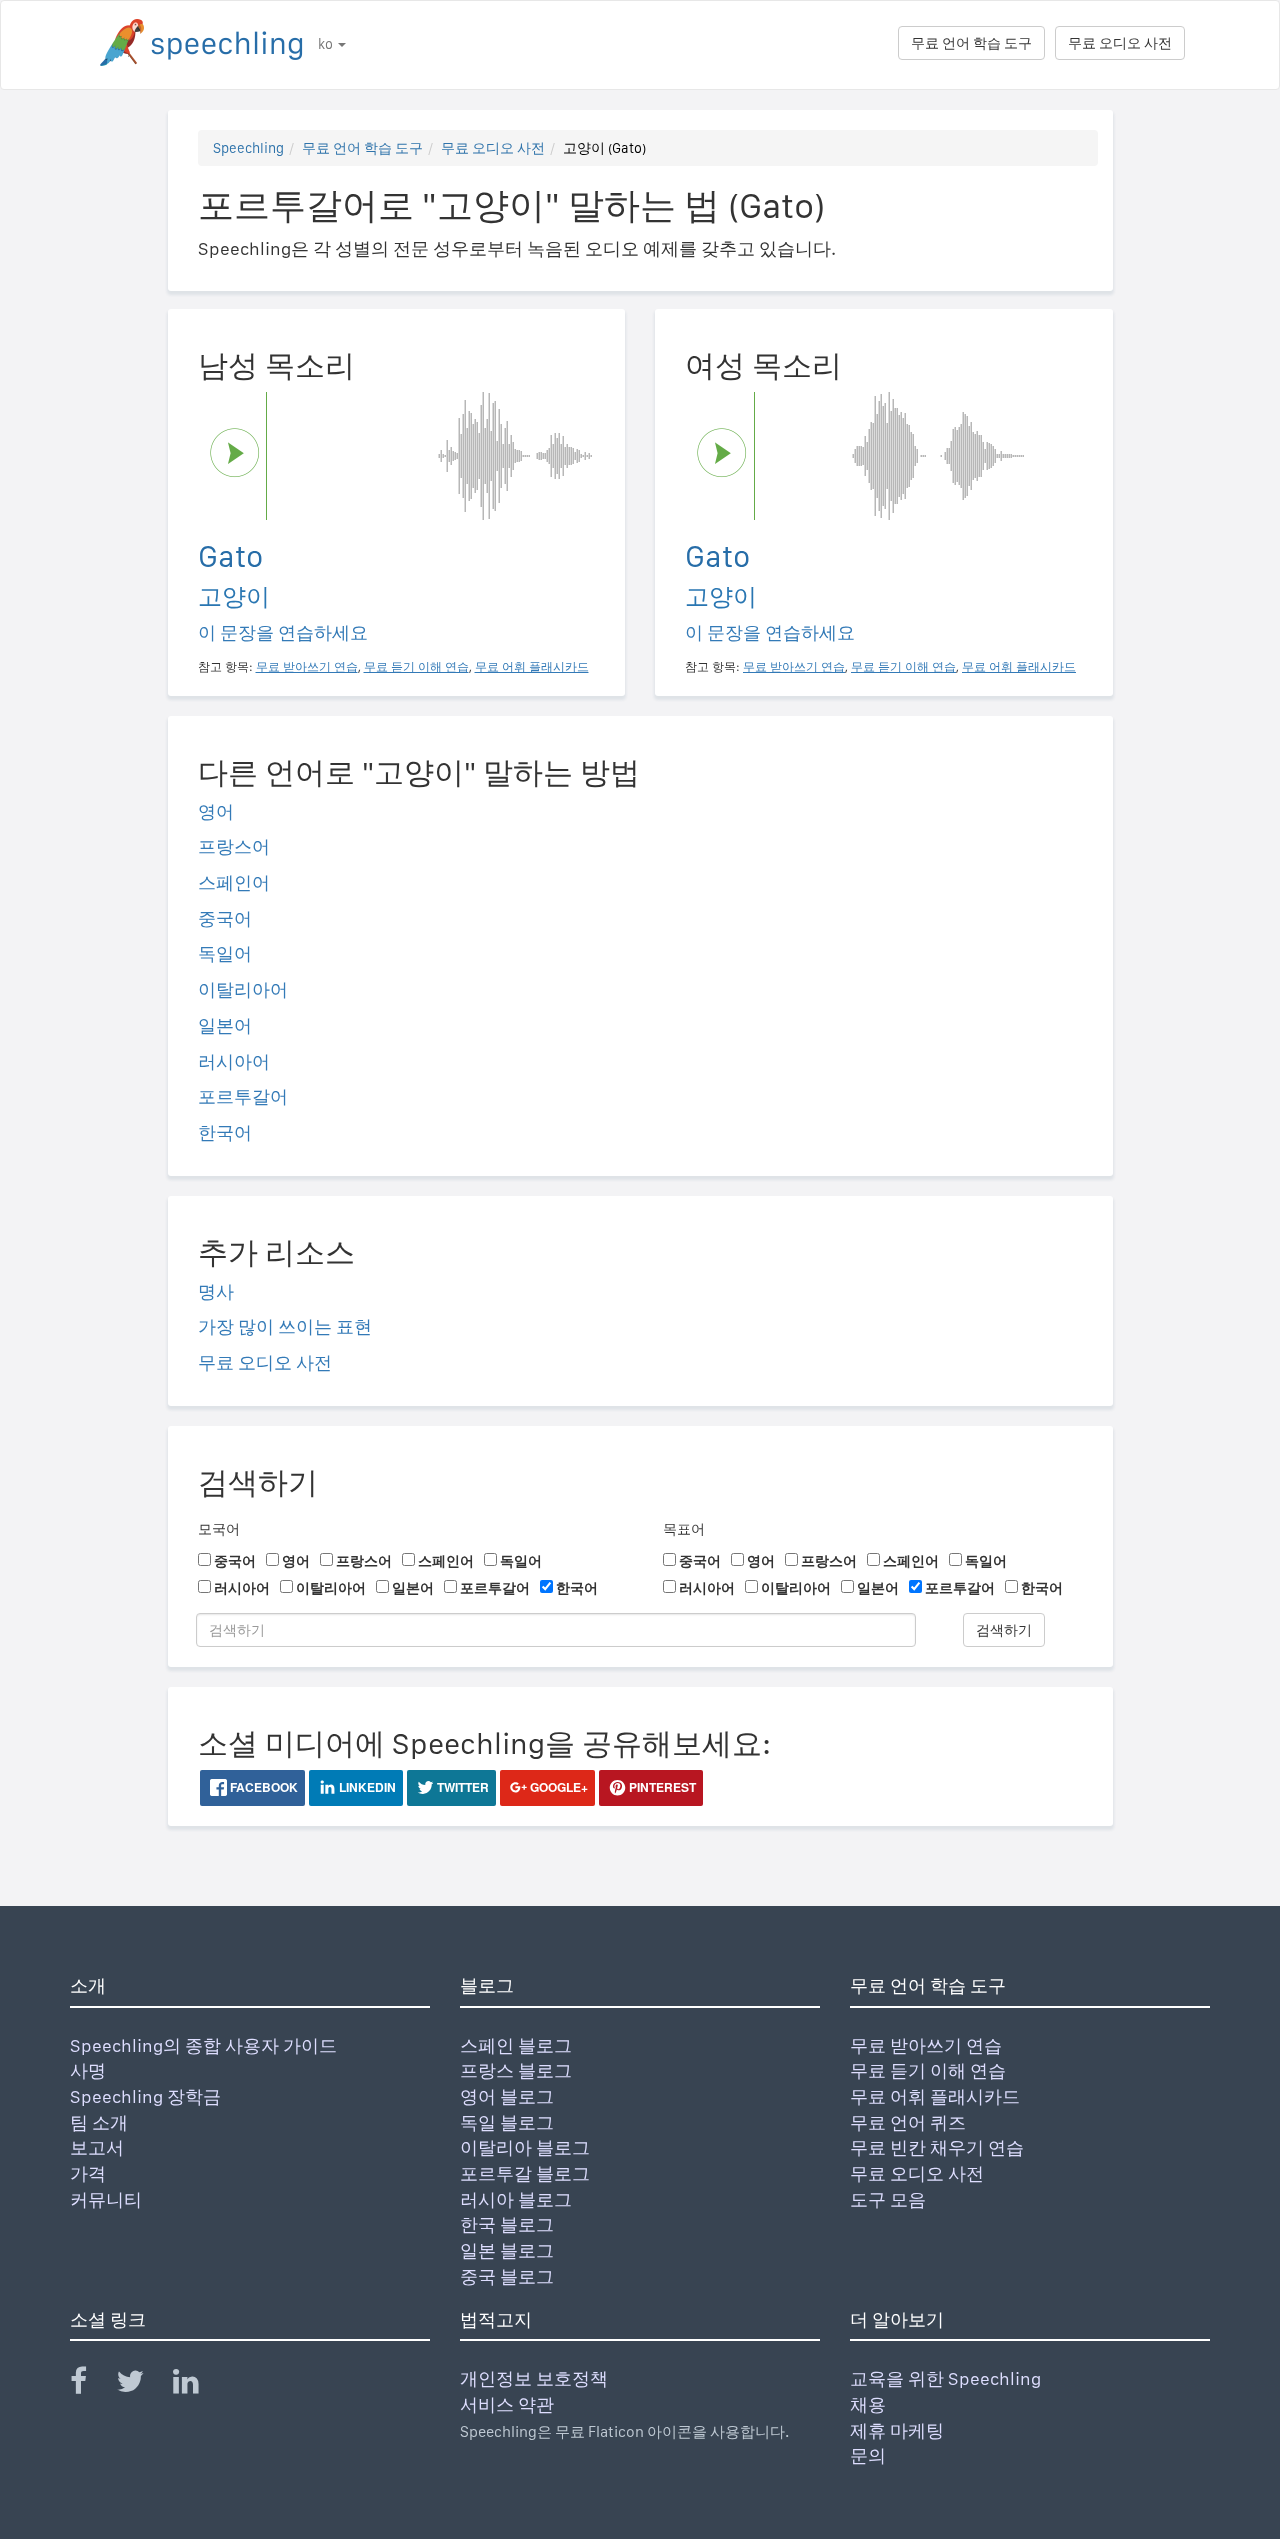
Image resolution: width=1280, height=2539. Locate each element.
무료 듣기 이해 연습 (928, 2070)
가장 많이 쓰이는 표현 (285, 1326)
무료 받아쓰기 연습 (926, 2045)
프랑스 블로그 (516, 2070)
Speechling (248, 148)
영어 (216, 811)
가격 (88, 2173)
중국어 (225, 918)
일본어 (225, 1025)
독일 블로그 (507, 2122)
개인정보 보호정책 (534, 2378)
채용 (868, 2404)
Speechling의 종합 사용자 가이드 (203, 2045)
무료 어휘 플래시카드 (935, 2096)
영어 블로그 (507, 2096)
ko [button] (327, 44)
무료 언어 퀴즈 (908, 2122)
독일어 (225, 953)
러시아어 (234, 1061)
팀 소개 (99, 2122)
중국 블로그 (507, 2276)
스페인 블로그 (516, 2045)
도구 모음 (888, 2199)
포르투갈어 (243, 1096)
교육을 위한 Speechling (945, 2378)
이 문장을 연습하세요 (283, 632)
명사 (216, 1291)
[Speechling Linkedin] (198, 2385)
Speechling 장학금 (145, 2096)
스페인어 (234, 882)
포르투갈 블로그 (525, 2173)
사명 (88, 2070)
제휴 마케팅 (897, 2430)
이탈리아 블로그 (525, 2147)
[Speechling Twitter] (142, 2385)
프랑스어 (234, 846)
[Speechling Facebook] (91, 2385)
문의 (868, 2455)
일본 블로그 (507, 2250)
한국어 (225, 1132)
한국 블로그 (507, 2224)
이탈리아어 (243, 989)
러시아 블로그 (516, 2199)
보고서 (97, 2147)
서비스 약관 (507, 2404)
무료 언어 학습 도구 (971, 43)
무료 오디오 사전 (1120, 43)
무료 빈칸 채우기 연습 (937, 2147)
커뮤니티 (106, 2199)
